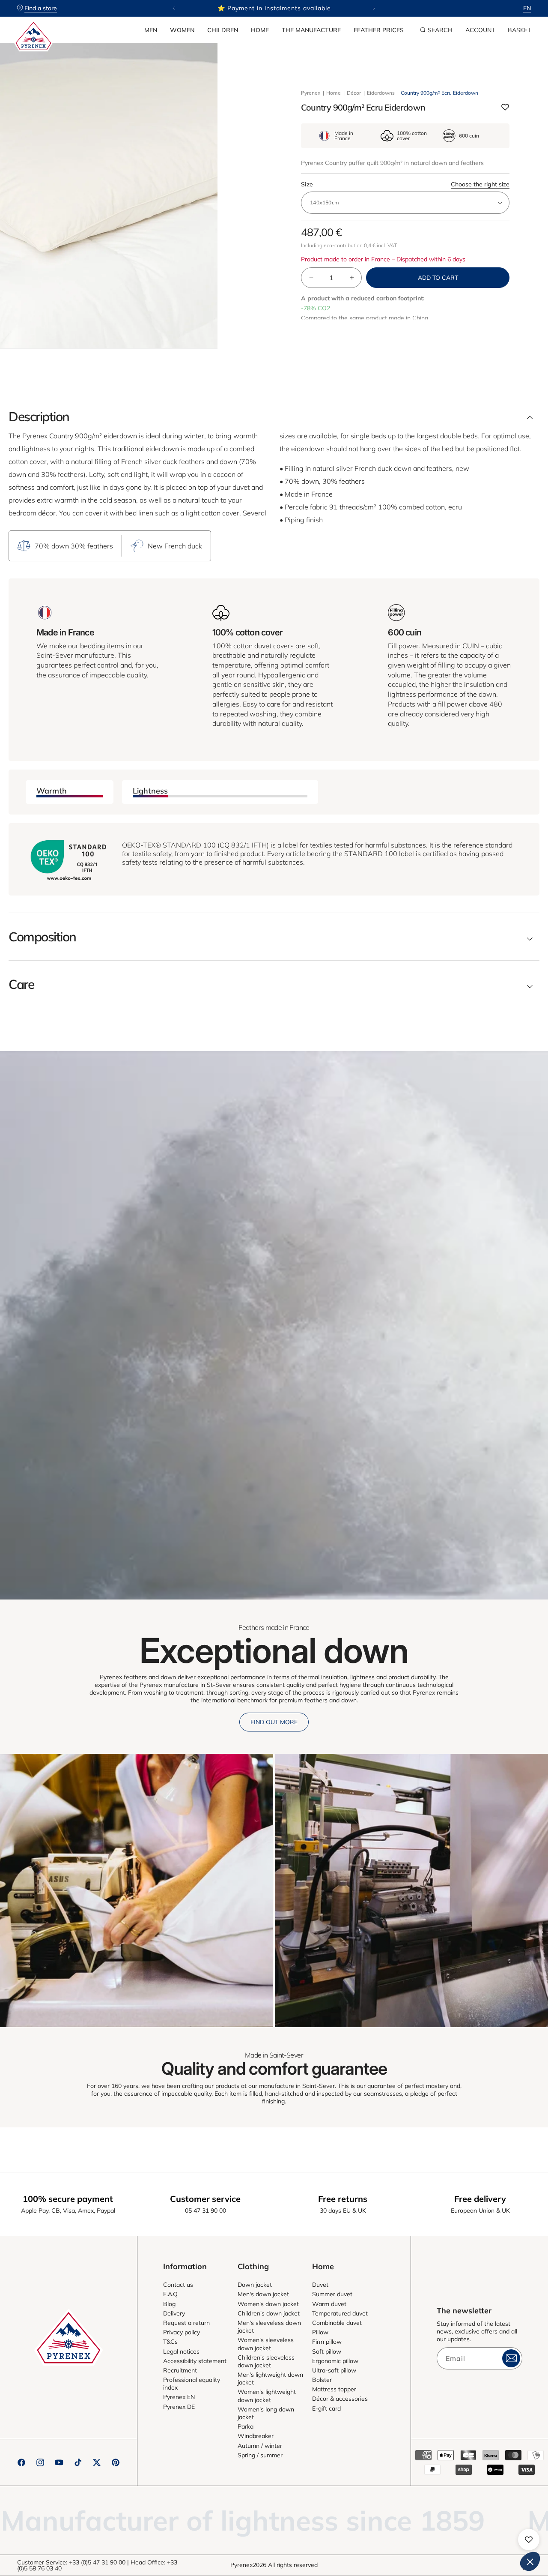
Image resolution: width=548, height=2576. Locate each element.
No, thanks (390, 2533)
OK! (509, 2533)
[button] (151, 30)
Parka (246, 2426)
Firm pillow (327, 2342)
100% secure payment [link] (68, 2199)
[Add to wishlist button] (505, 108)
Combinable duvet (337, 2323)
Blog (169, 2304)
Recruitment (180, 2370)
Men (151, 30)
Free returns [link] (343, 2199)
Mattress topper (334, 2389)
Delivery (174, 2313)
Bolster (322, 2380)
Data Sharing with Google (405, 2483)
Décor (354, 93)
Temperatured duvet (340, 2313)
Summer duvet (332, 2294)
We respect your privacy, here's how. (410, 2448)
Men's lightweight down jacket (270, 2378)
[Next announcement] (374, 8)
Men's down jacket (263, 2294)
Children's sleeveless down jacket (266, 2361)
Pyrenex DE (179, 2407)
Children (223, 30)
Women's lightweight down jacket (267, 2396)
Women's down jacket (268, 2304)
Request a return (186, 2323)
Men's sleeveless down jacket (269, 2327)
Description (39, 416)
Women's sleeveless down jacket (266, 2344)
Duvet (320, 2285)
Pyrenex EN (179, 2397)
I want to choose (450, 2533)
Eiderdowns (381, 93)
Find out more (274, 1722)
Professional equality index (192, 2384)
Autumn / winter (260, 2446)
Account (480, 30)
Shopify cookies (393, 2475)
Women (182, 30)
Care (21, 984)
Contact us (178, 2285)
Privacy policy (182, 2332)
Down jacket (255, 2285)
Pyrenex (311, 93)
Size (405, 184)
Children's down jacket (269, 2313)
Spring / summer (260, 2455)
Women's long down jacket (266, 2413)
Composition (42, 937)
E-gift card (326, 2408)
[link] (137, 1890)
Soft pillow (327, 2351)
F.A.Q (170, 2294)
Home (260, 30)
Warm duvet (329, 2304)
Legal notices (181, 2351)
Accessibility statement (195, 2361)
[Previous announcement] (174, 8)
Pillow (320, 2332)
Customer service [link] (205, 2199)
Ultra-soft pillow (334, 2370)
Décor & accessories (340, 2399)
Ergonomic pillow (335, 2361)
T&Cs (170, 2342)
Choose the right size (480, 184)
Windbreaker (256, 2436)
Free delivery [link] (480, 2199)
